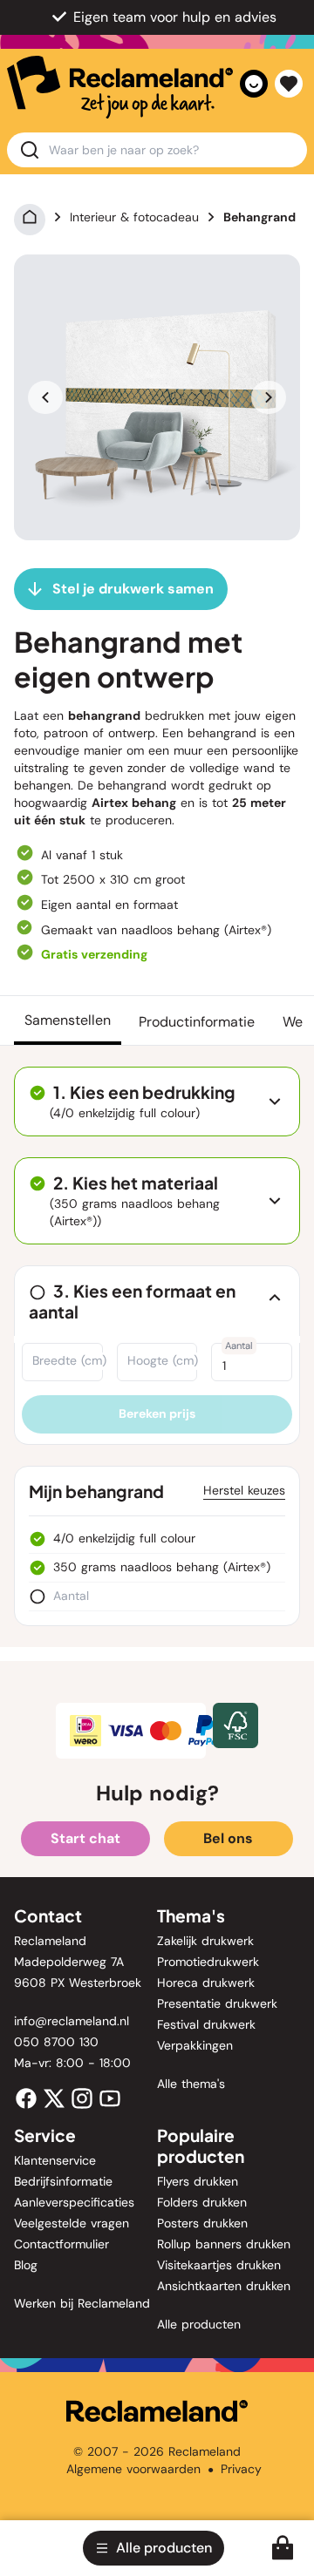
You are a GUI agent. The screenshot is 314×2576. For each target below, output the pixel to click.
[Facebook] (26, 2098)
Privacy (241, 2469)
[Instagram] (82, 2098)
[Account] (254, 84)
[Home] (30, 217)
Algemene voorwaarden (133, 2469)
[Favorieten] (289, 84)
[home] (120, 87)
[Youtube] (110, 2098)
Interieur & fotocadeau (134, 217)
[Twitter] (54, 2098)
